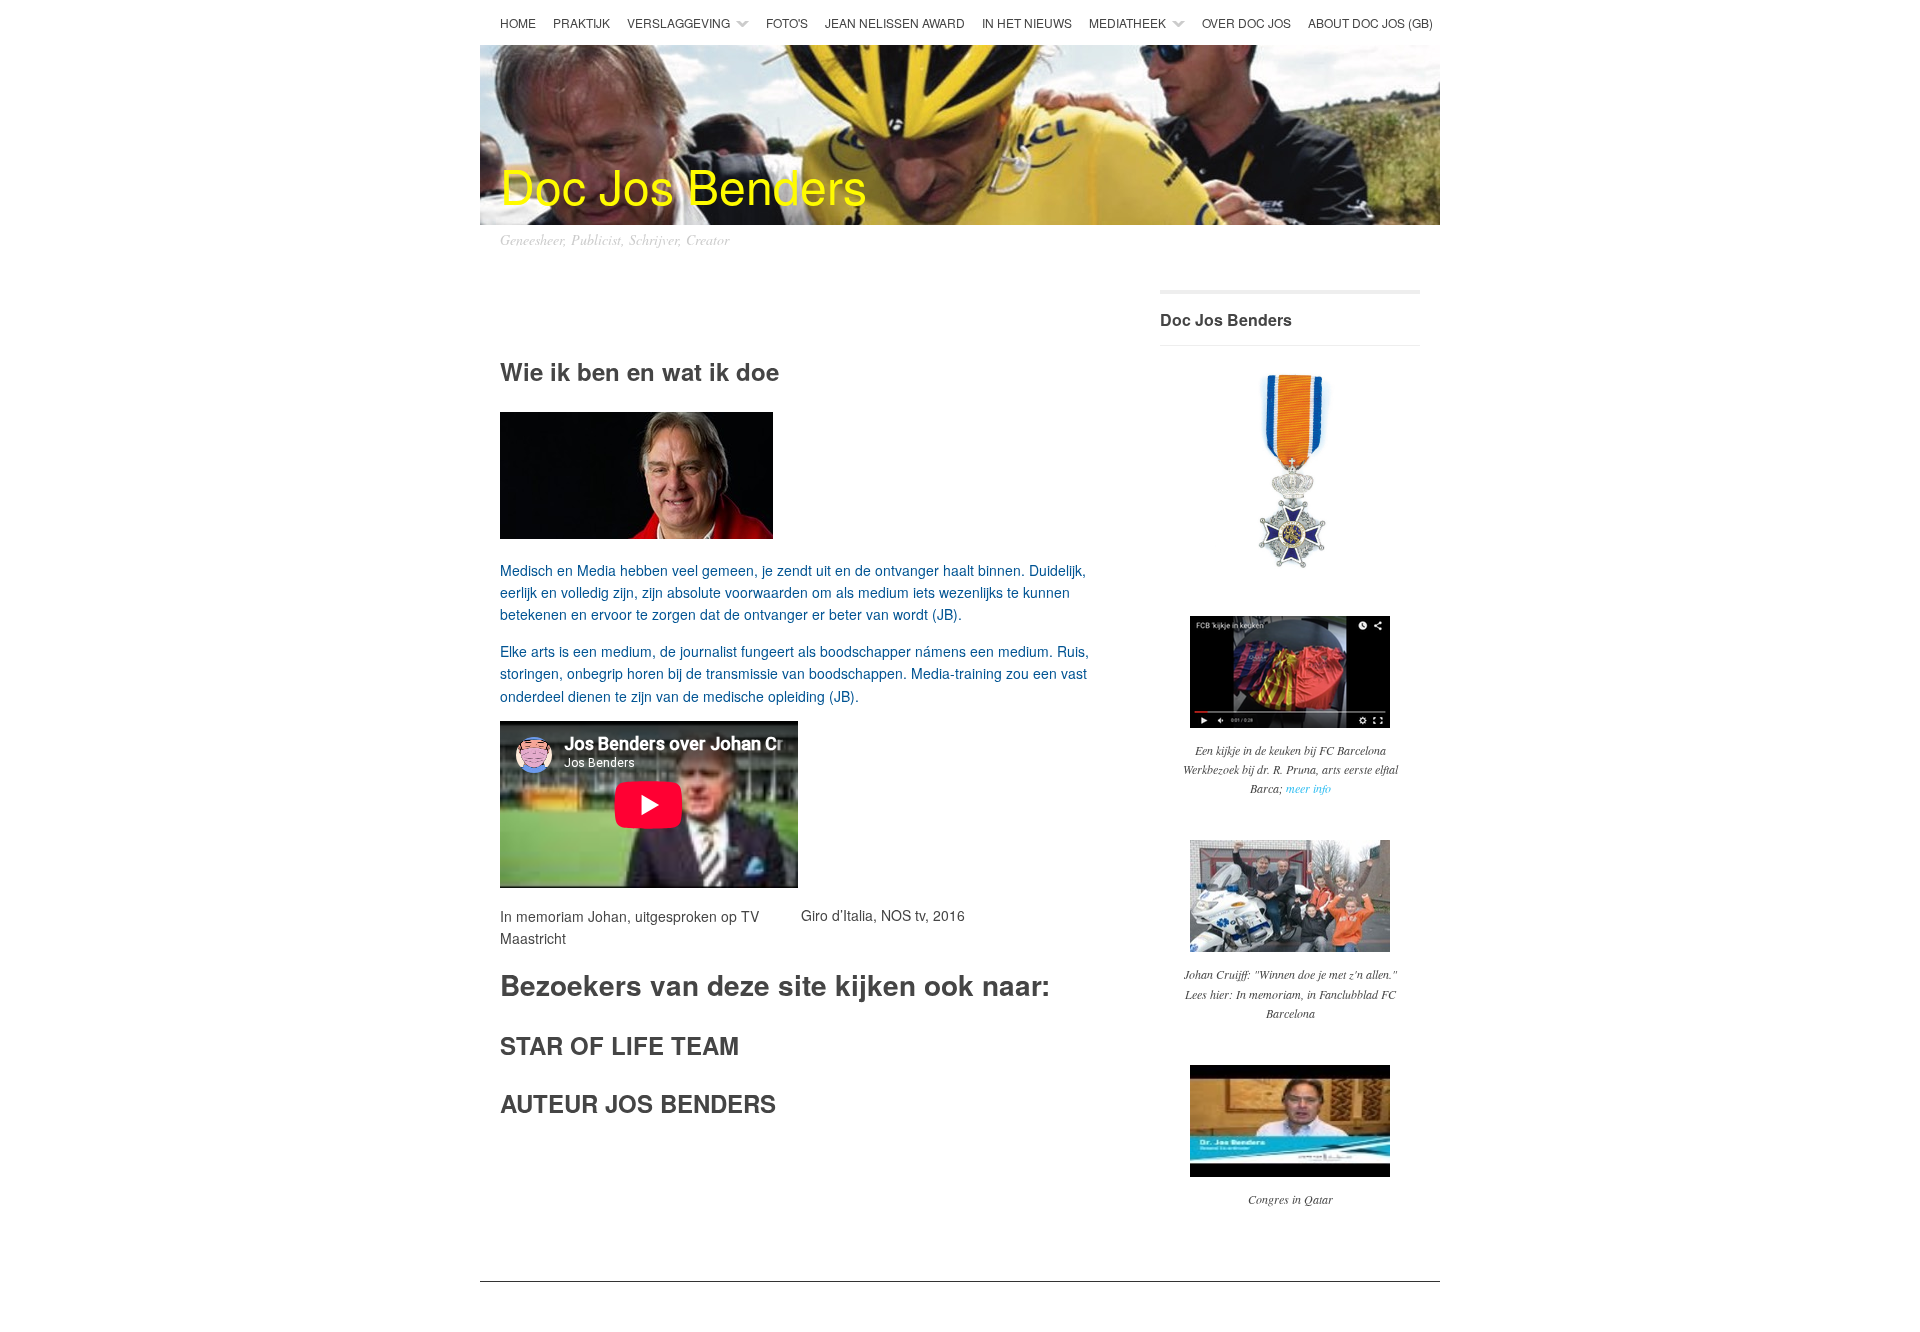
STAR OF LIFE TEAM (619, 1045)
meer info (1308, 788)
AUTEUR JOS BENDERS (638, 1103)
